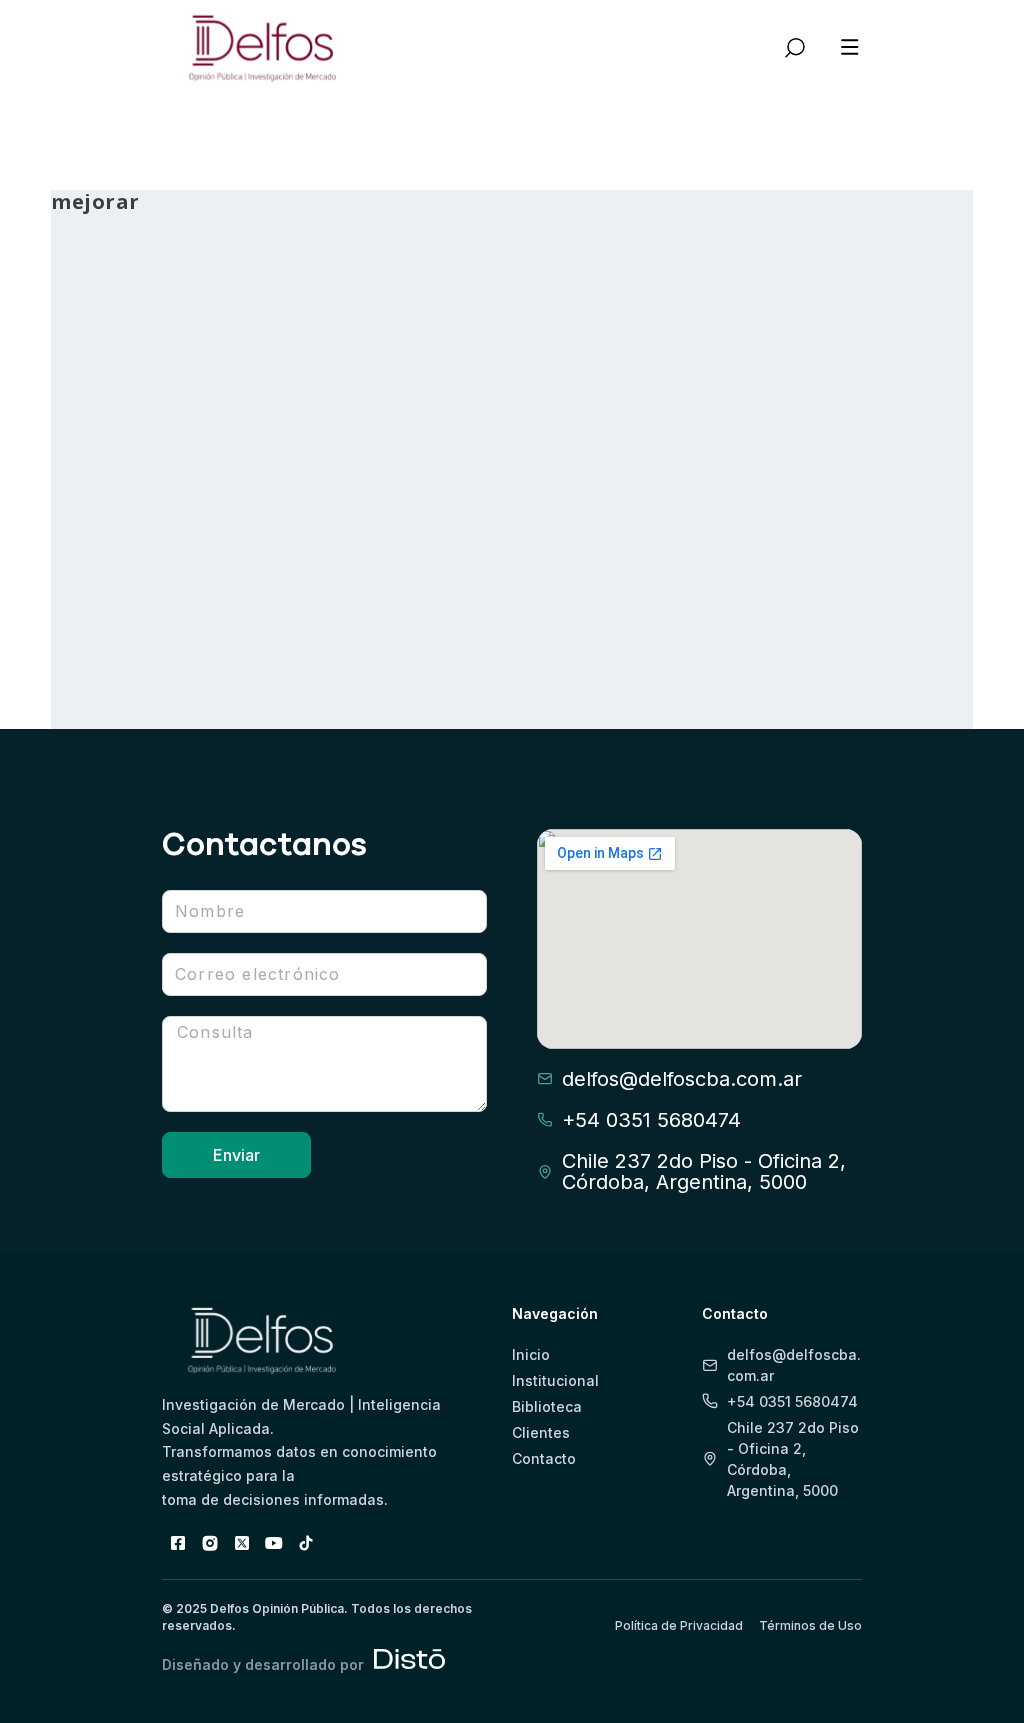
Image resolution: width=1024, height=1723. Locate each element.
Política (292, 581)
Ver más (123, 640)
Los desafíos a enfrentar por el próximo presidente (505, 457)
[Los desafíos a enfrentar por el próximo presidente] (512, 318)
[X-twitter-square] (242, 1543)
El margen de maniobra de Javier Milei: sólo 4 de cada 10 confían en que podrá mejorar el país (196, 491)
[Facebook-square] (178, 1543)
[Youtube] (274, 1543)
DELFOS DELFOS (132, 581)
